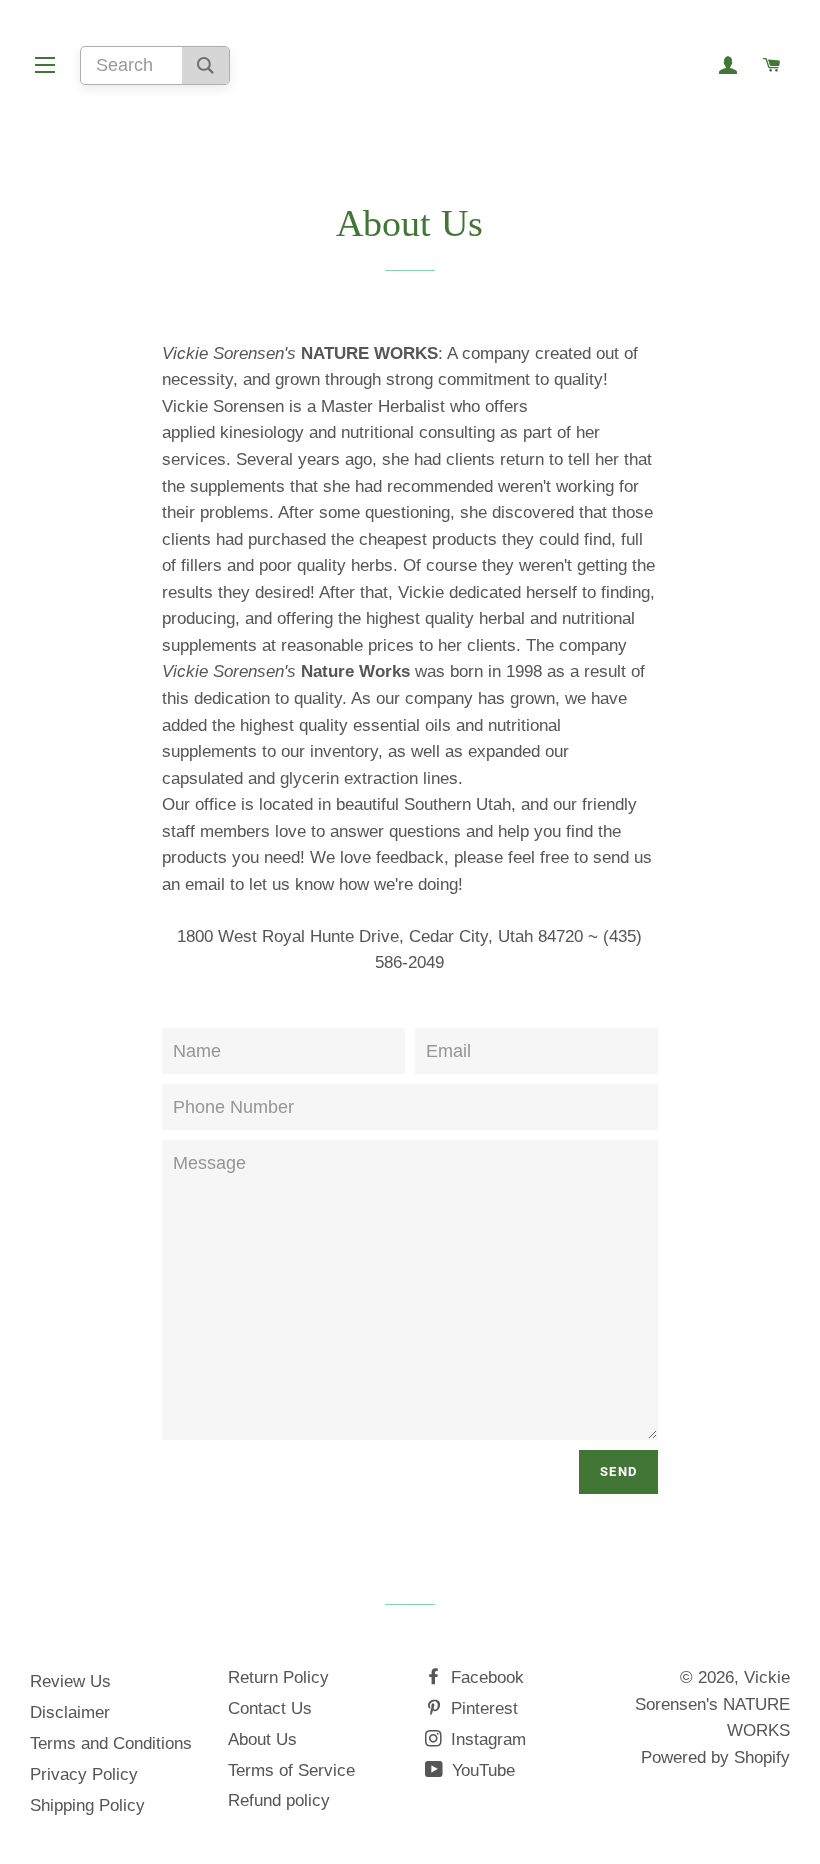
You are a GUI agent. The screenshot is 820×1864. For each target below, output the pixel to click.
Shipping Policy (87, 1805)
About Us (262, 1739)
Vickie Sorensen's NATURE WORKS (712, 1704)
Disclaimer (70, 1712)
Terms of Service (291, 1770)
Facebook (485, 1677)
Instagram (486, 1739)
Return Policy (278, 1677)
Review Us (70, 1681)
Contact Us (270, 1708)
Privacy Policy (84, 1774)
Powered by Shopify (715, 1757)
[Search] (205, 65)
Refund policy (279, 1800)
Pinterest (482, 1708)
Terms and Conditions (111, 1743)
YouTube (481, 1770)
